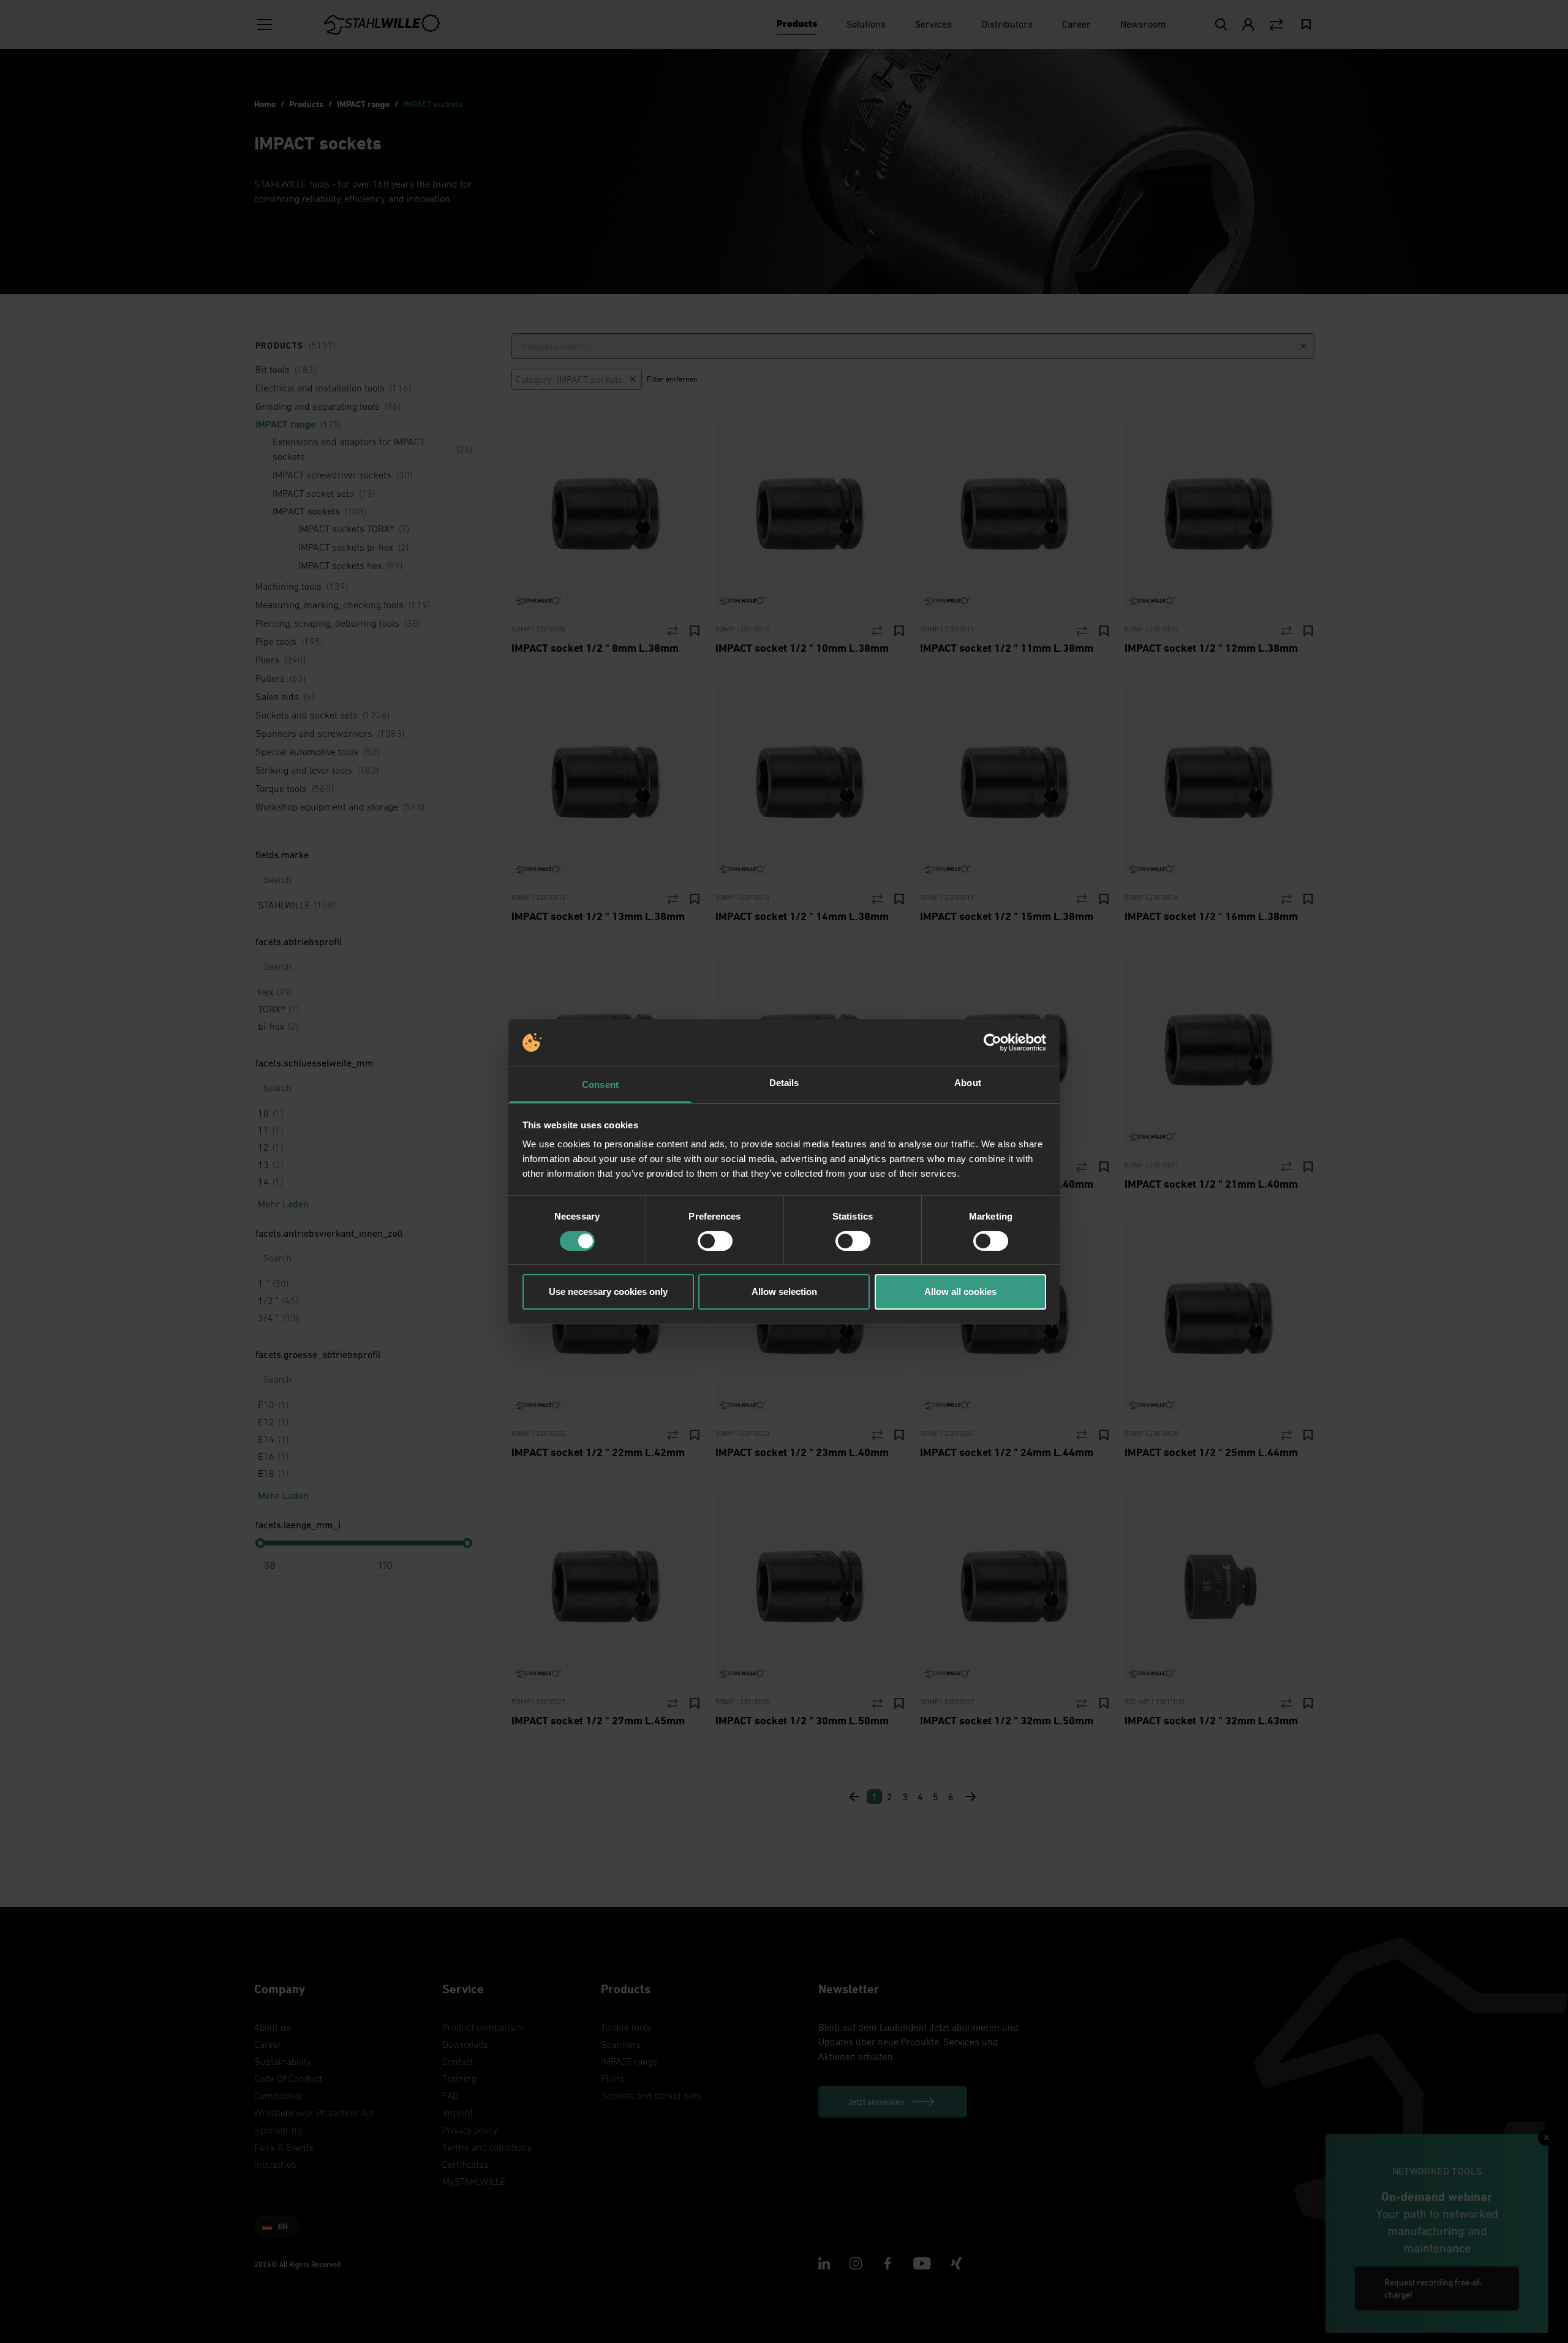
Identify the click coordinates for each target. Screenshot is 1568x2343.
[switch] (715, 1241)
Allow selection (784, 1292)
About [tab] (968, 1083)
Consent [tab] (600, 1085)
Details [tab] (784, 1083)
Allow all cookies (960, 1292)
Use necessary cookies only (608, 1292)
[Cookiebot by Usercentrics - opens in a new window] (993, 1043)
